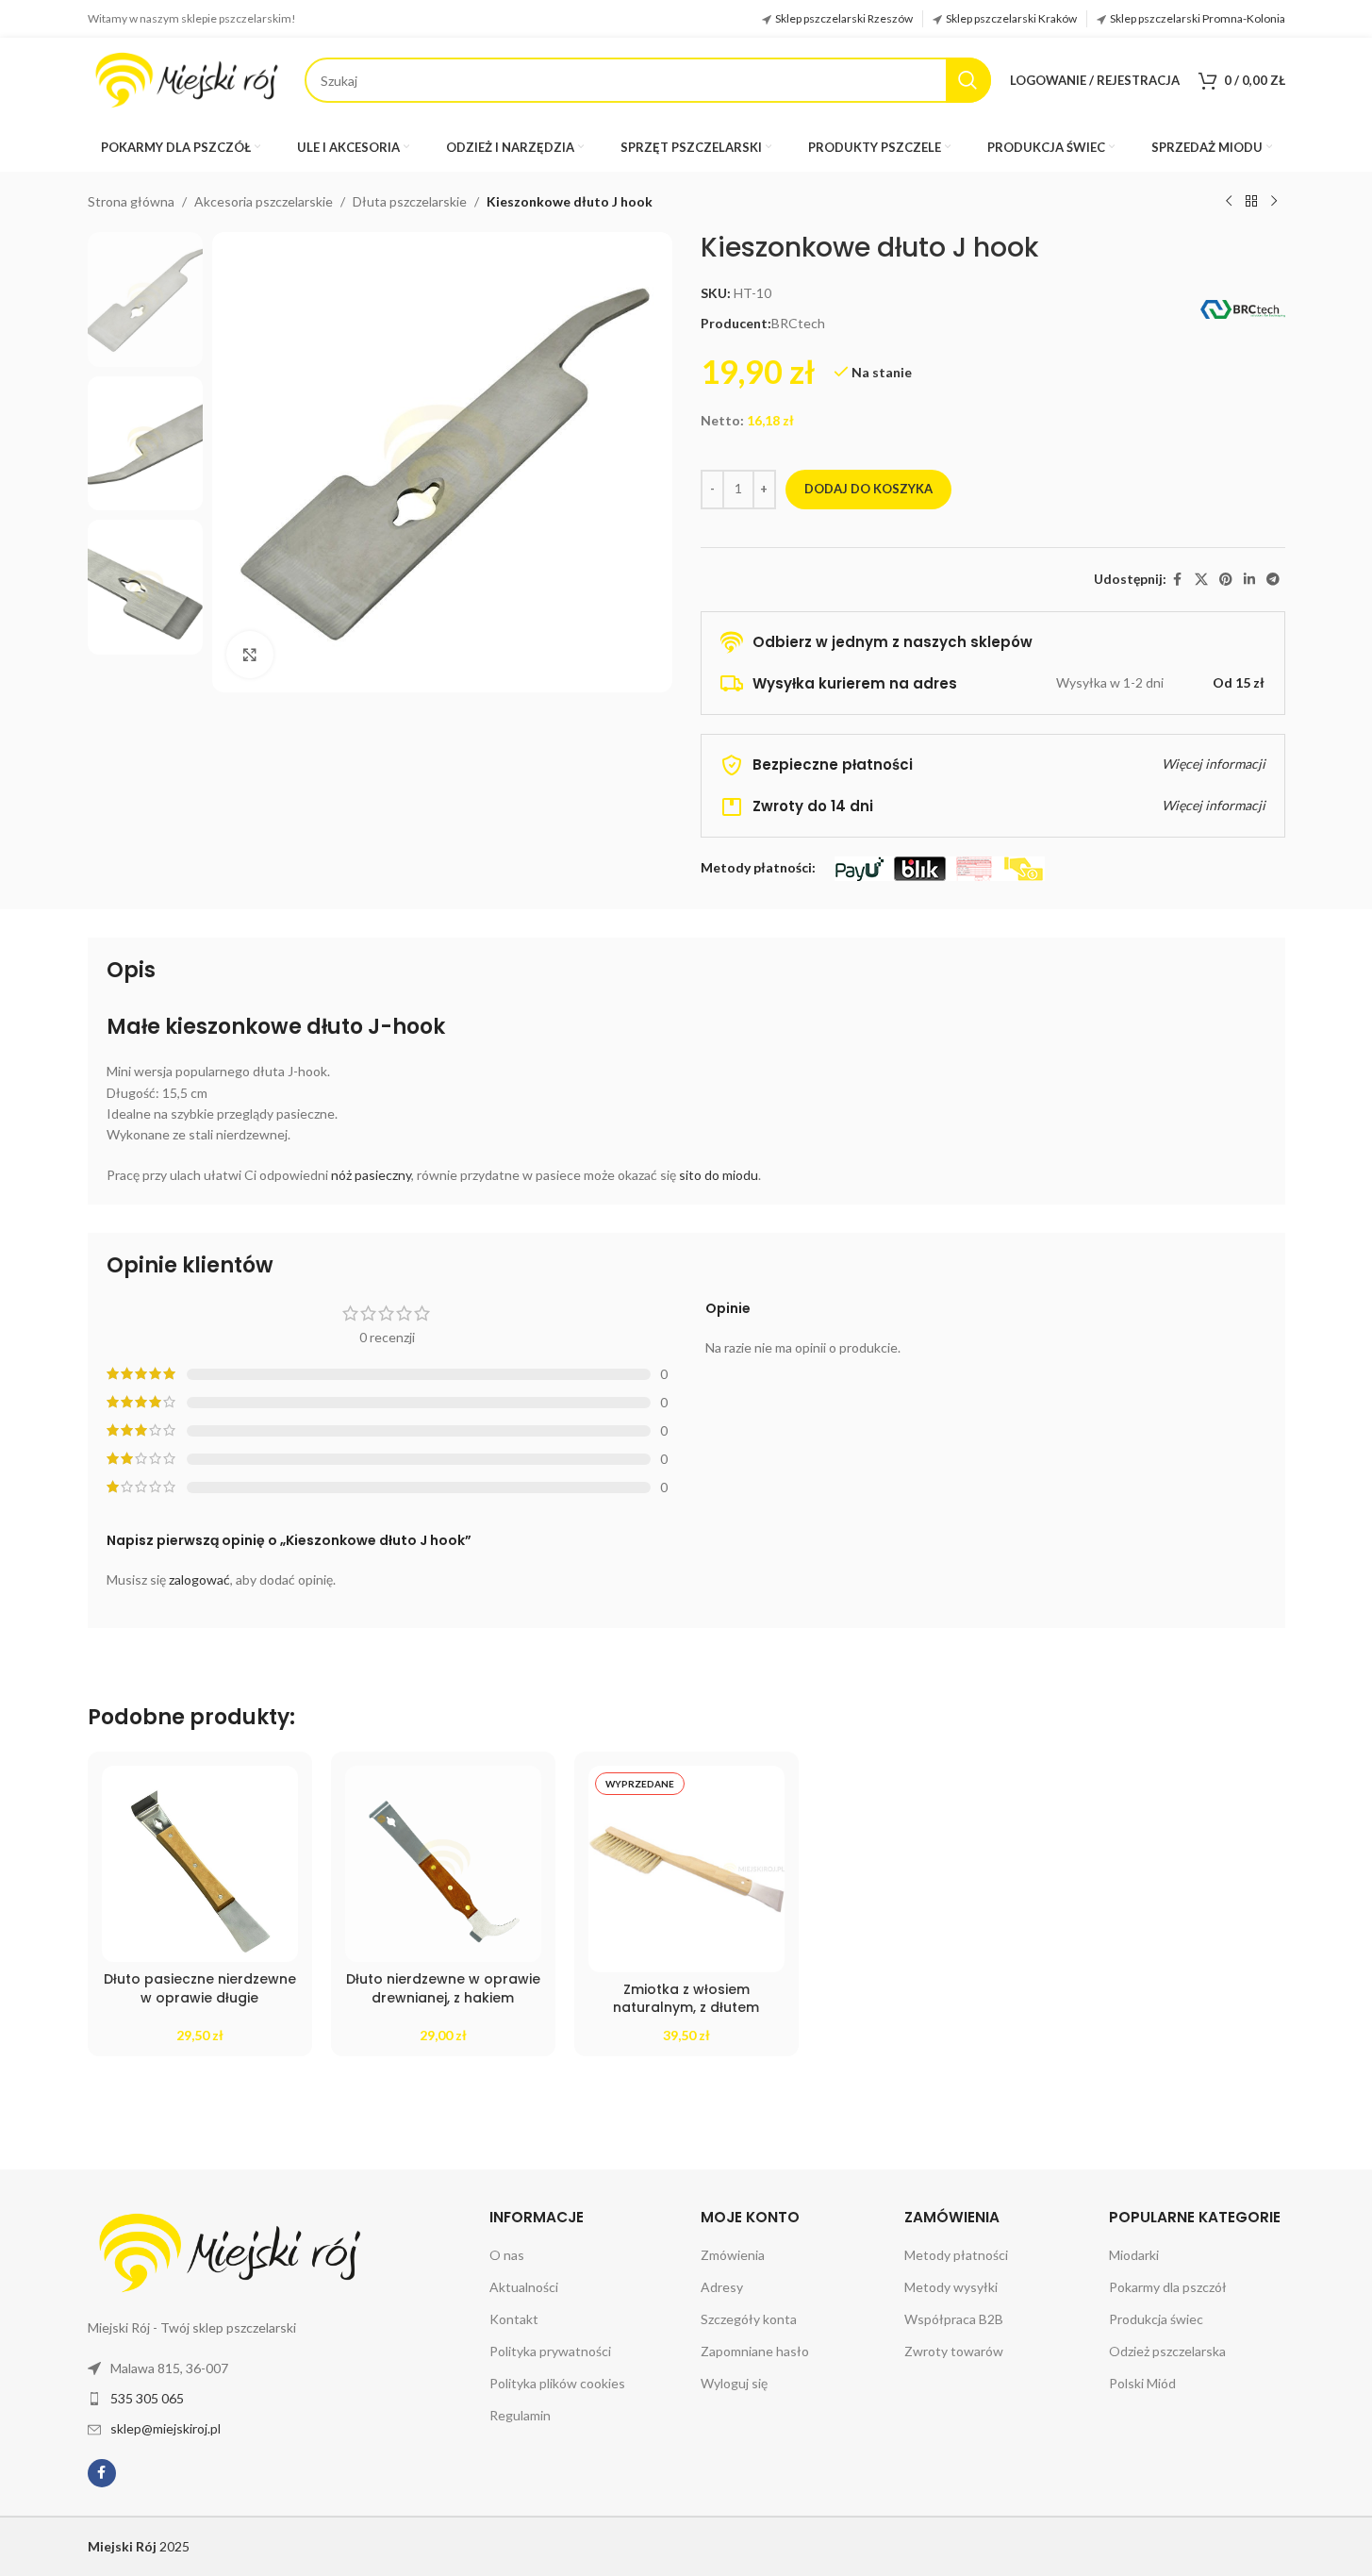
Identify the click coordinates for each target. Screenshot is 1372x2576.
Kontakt (514, 2319)
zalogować (199, 1579)
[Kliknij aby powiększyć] (250, 655)
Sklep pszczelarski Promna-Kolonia (1198, 18)
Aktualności (524, 2287)
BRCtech (798, 323)
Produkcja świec (1156, 2319)
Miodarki (1134, 2255)
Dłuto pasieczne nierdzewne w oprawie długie (200, 1988)
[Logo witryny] (187, 79)
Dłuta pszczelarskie (410, 201)
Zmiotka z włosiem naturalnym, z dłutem (686, 1999)
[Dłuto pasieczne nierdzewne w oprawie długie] (200, 1864)
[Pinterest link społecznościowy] (1226, 580)
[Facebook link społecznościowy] (1178, 580)
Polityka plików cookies (557, 2383)
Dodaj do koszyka (868, 489)
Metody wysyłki (951, 2287)
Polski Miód (1142, 2383)
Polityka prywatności (550, 2351)
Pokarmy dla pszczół (1168, 2287)
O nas (507, 2255)
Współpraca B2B (954, 2319)
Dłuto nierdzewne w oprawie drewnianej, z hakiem (443, 1988)
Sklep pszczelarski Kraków (1011, 18)
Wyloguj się (734, 2383)
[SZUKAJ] (968, 80)
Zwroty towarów (954, 2351)
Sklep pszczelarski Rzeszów (844, 18)
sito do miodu (719, 1175)
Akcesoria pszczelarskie (264, 201)
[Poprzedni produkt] (1229, 202)
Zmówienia (733, 2255)
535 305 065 (147, 2398)
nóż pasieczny (371, 1175)
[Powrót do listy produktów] (1251, 202)
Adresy (722, 2287)
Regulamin (520, 2415)
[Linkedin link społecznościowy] (1249, 580)
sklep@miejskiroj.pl (165, 2428)
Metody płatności (956, 2255)
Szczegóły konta (749, 2319)
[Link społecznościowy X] (1201, 580)
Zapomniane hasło (755, 2351)
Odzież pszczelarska (1167, 2351)
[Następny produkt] (1274, 202)
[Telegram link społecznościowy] (1273, 580)
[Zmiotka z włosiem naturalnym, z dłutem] (686, 1869)
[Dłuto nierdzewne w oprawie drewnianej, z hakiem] (443, 1864)
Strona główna (131, 201)
